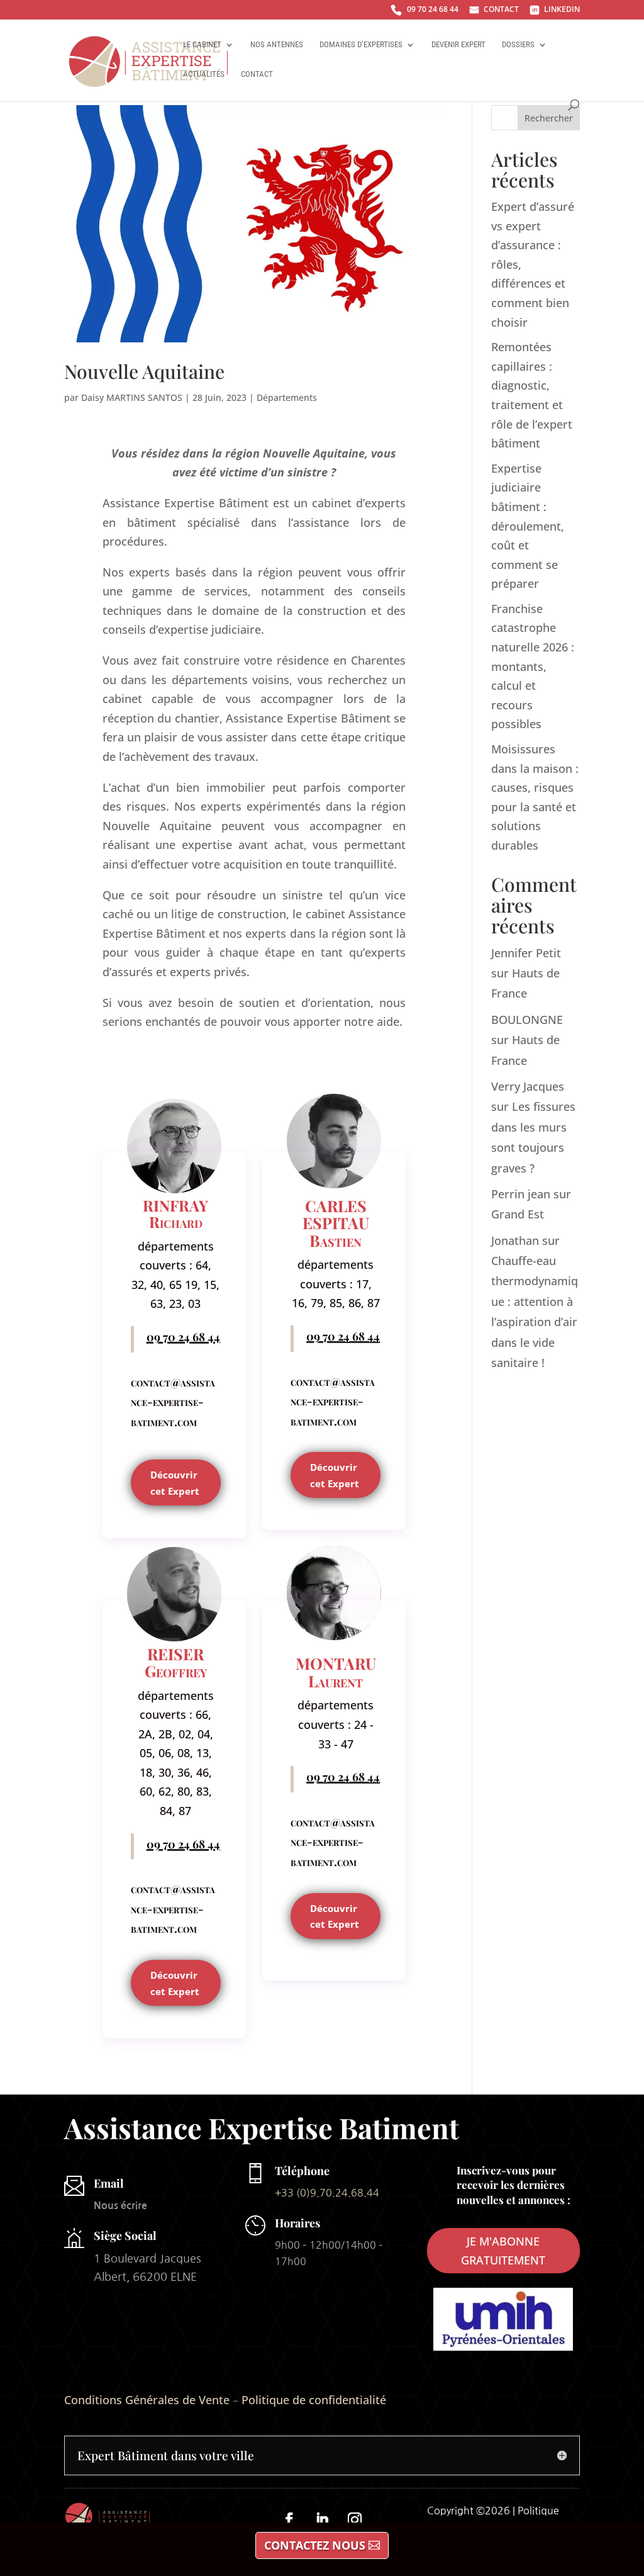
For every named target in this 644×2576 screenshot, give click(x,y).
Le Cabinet (202, 45)
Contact (257, 74)
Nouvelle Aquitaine (144, 371)
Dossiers (518, 45)
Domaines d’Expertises (361, 45)
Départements (287, 397)
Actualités (204, 74)
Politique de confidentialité (314, 2400)
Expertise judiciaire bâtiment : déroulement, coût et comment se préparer (528, 526)
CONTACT (494, 10)
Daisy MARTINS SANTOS (132, 397)
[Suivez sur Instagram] (355, 2519)
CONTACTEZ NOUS (315, 2545)
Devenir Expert (458, 45)
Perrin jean (521, 1194)
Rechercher (549, 118)
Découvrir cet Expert (175, 1483)
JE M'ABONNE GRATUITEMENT (503, 2251)
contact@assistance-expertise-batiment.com (173, 1402)
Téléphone (302, 2171)
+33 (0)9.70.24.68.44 (327, 2193)
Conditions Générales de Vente (147, 2400)
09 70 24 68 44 (425, 11)
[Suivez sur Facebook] (289, 2519)
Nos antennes (277, 45)
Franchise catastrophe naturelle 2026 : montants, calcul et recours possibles (533, 666)
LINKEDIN (555, 10)
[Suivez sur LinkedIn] (322, 2519)
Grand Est (518, 1214)
